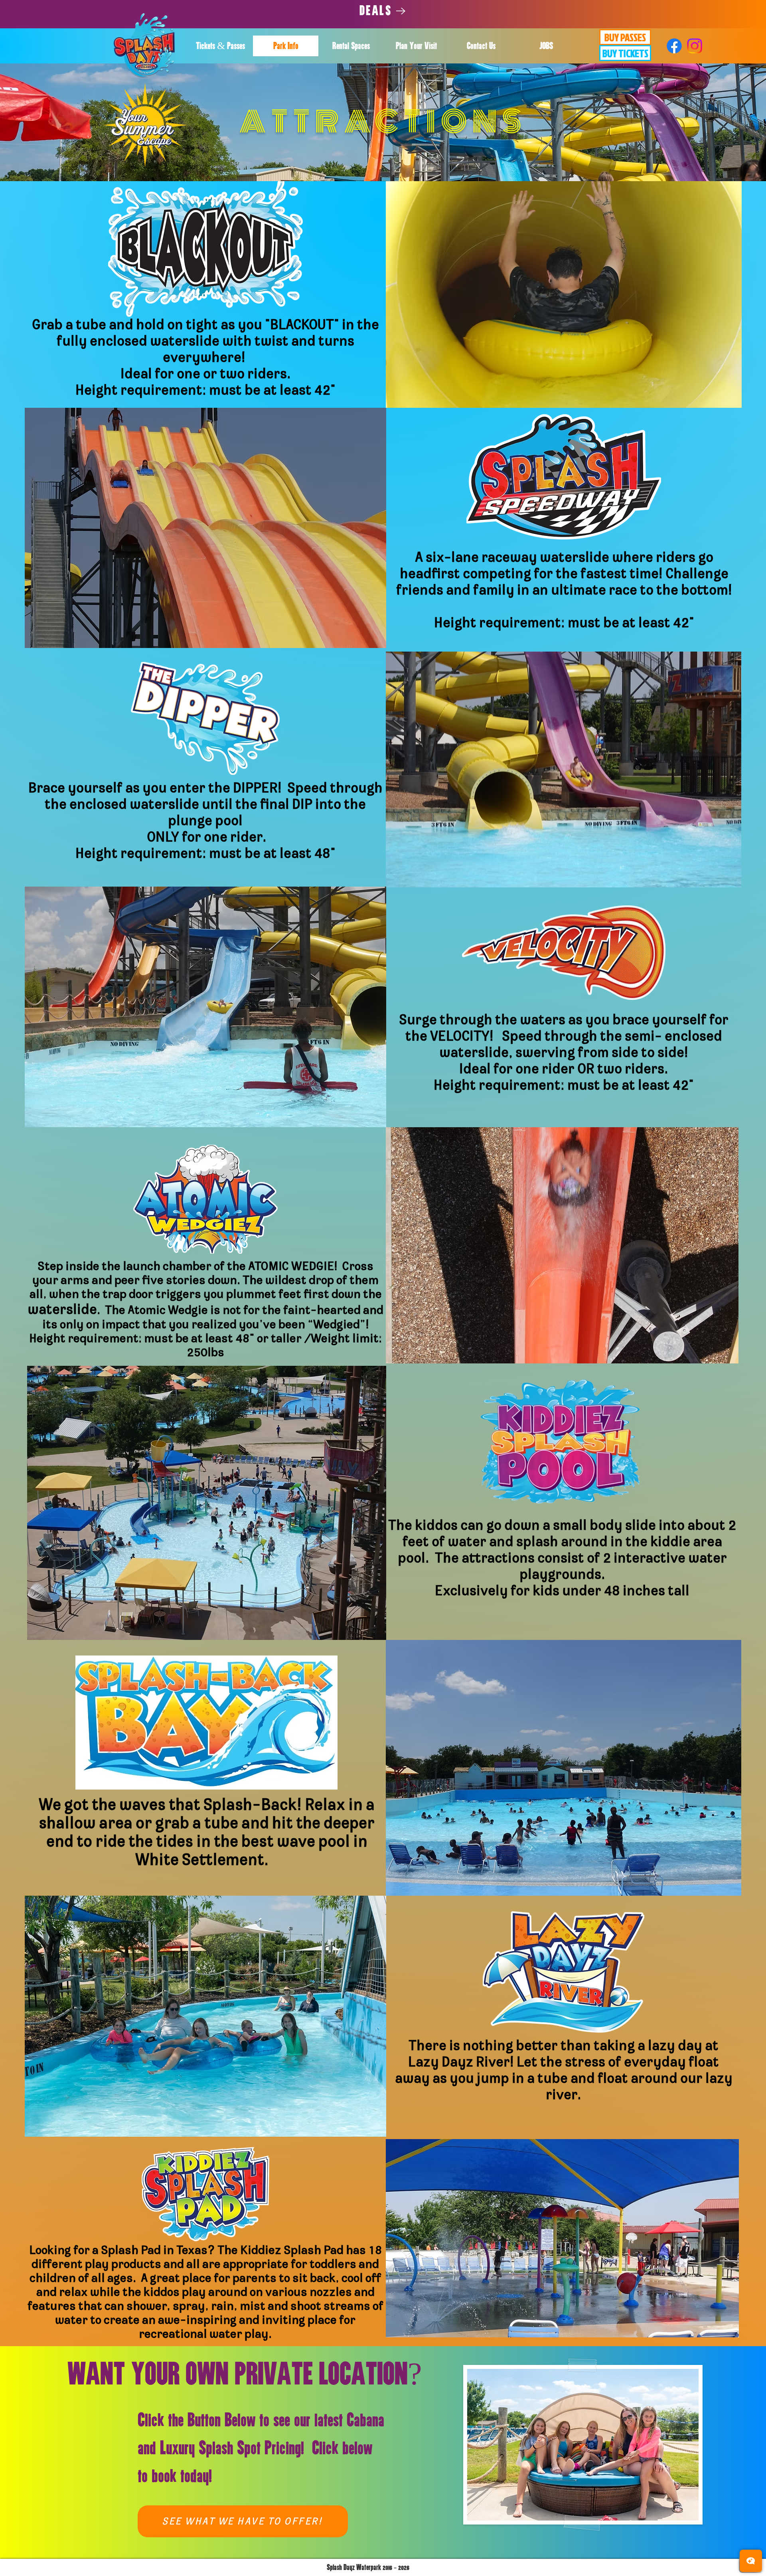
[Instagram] (695, 46)
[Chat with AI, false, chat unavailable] (751, 2561)
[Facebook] (674, 46)
